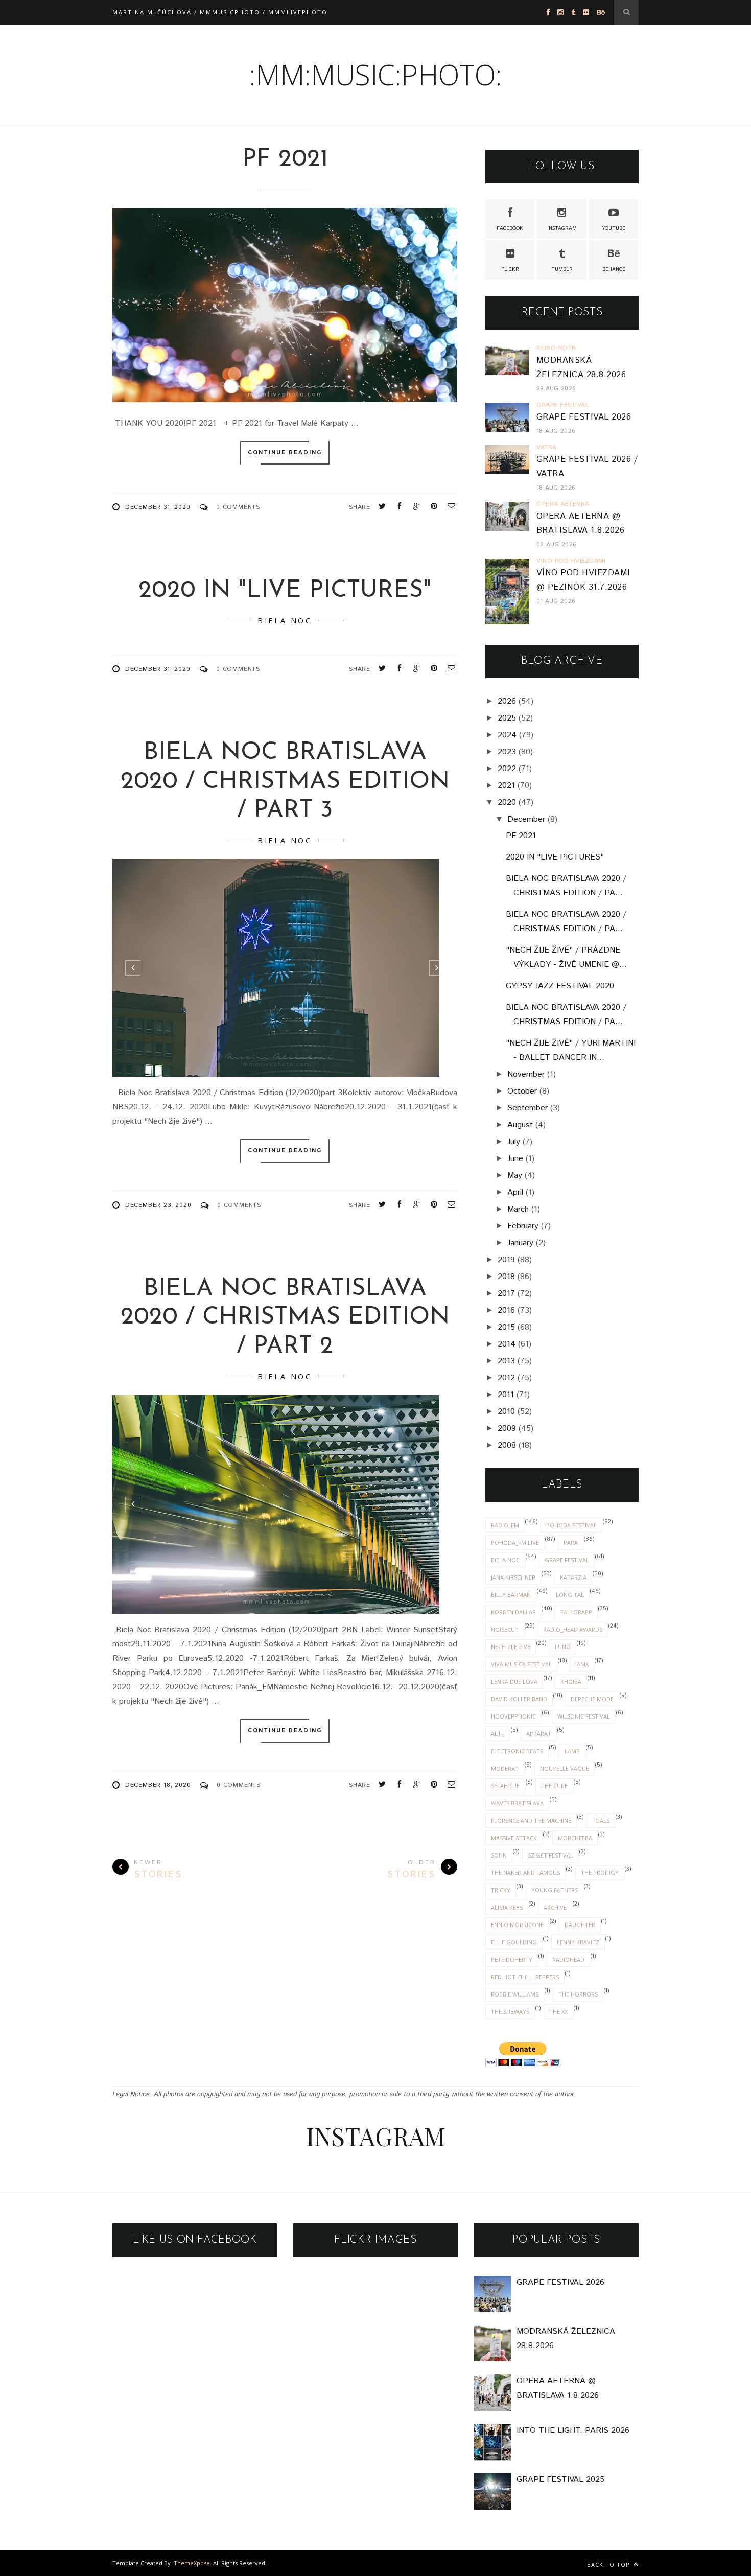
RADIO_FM (505, 1525)
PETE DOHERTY (512, 1959)
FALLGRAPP (576, 1612)
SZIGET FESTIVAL (550, 1855)
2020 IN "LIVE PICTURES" (285, 591)
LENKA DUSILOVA (514, 1681)
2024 (507, 735)
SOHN (499, 1855)
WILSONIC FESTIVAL (584, 1716)
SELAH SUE (505, 1786)
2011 (506, 1395)
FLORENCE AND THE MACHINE (531, 1820)
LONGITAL (570, 1595)
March (518, 1209)
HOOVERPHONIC (513, 1716)
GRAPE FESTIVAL (567, 1560)
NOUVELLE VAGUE (565, 1768)
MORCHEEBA (575, 1838)
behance (614, 269)
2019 (506, 1260)
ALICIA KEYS (507, 1907)
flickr (510, 269)
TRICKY (501, 1890)
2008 (507, 1445)
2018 (506, 1277)
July (514, 1142)
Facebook (510, 228)
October (522, 1091)
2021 (506, 786)
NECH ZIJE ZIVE (511, 1647)
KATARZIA (573, 1577)
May (515, 1176)
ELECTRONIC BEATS (517, 1751)
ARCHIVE (555, 1907)
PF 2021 (285, 160)
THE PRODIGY (600, 1873)
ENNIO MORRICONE (517, 1925)
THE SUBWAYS (510, 2012)
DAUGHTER (580, 1925)
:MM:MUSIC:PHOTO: (375, 74)
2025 (507, 718)
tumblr (562, 269)
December (526, 819)
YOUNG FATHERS (555, 1890)
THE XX (558, 2012)
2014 (507, 1344)
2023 (507, 752)
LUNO (563, 1647)
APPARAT (539, 1734)
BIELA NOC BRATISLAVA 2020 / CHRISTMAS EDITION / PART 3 (285, 782)
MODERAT (505, 1768)
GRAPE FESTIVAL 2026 (584, 417)
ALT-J (498, 1734)
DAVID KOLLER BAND (519, 1699)
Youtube (614, 228)
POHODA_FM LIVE (515, 1542)
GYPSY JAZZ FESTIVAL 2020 (560, 986)
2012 (506, 1378)
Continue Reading (285, 452)
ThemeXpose (192, 2563)
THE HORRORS (578, 1994)
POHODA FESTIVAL (571, 1525)
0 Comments (238, 507)
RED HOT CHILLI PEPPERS (525, 1977)
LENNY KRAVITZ (578, 1942)
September (527, 1108)
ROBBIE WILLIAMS (515, 1994)
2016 (506, 1310)
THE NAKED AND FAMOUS (525, 1873)
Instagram (562, 228)
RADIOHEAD (568, 1959)
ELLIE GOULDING (514, 1942)
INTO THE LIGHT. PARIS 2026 (573, 2431)
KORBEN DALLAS (513, 1612)
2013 (506, 1361)
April (515, 1192)
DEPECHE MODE (592, 1699)
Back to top (609, 2565)
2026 (507, 701)
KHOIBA (571, 1681)
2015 (506, 1327)
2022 (507, 769)
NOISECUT (505, 1629)
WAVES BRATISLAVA (517, 1803)
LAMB (572, 1751)
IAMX (582, 1664)
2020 (507, 803)
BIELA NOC (285, 621)
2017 (506, 1294)
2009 (507, 1429)
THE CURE (554, 1786)
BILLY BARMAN (511, 1595)
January (520, 1243)
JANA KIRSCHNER (513, 1577)
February (523, 1226)
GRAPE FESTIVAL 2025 (560, 2480)
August (520, 1125)
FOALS (601, 1820)
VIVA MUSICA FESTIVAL (521, 1664)
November (526, 1074)
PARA (571, 1542)
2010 (506, 1412)
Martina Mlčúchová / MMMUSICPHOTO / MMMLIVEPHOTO (220, 12)
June (515, 1159)
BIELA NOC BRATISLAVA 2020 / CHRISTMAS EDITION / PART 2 (285, 1318)
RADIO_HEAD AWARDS (573, 1629)
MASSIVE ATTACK (514, 1838)
